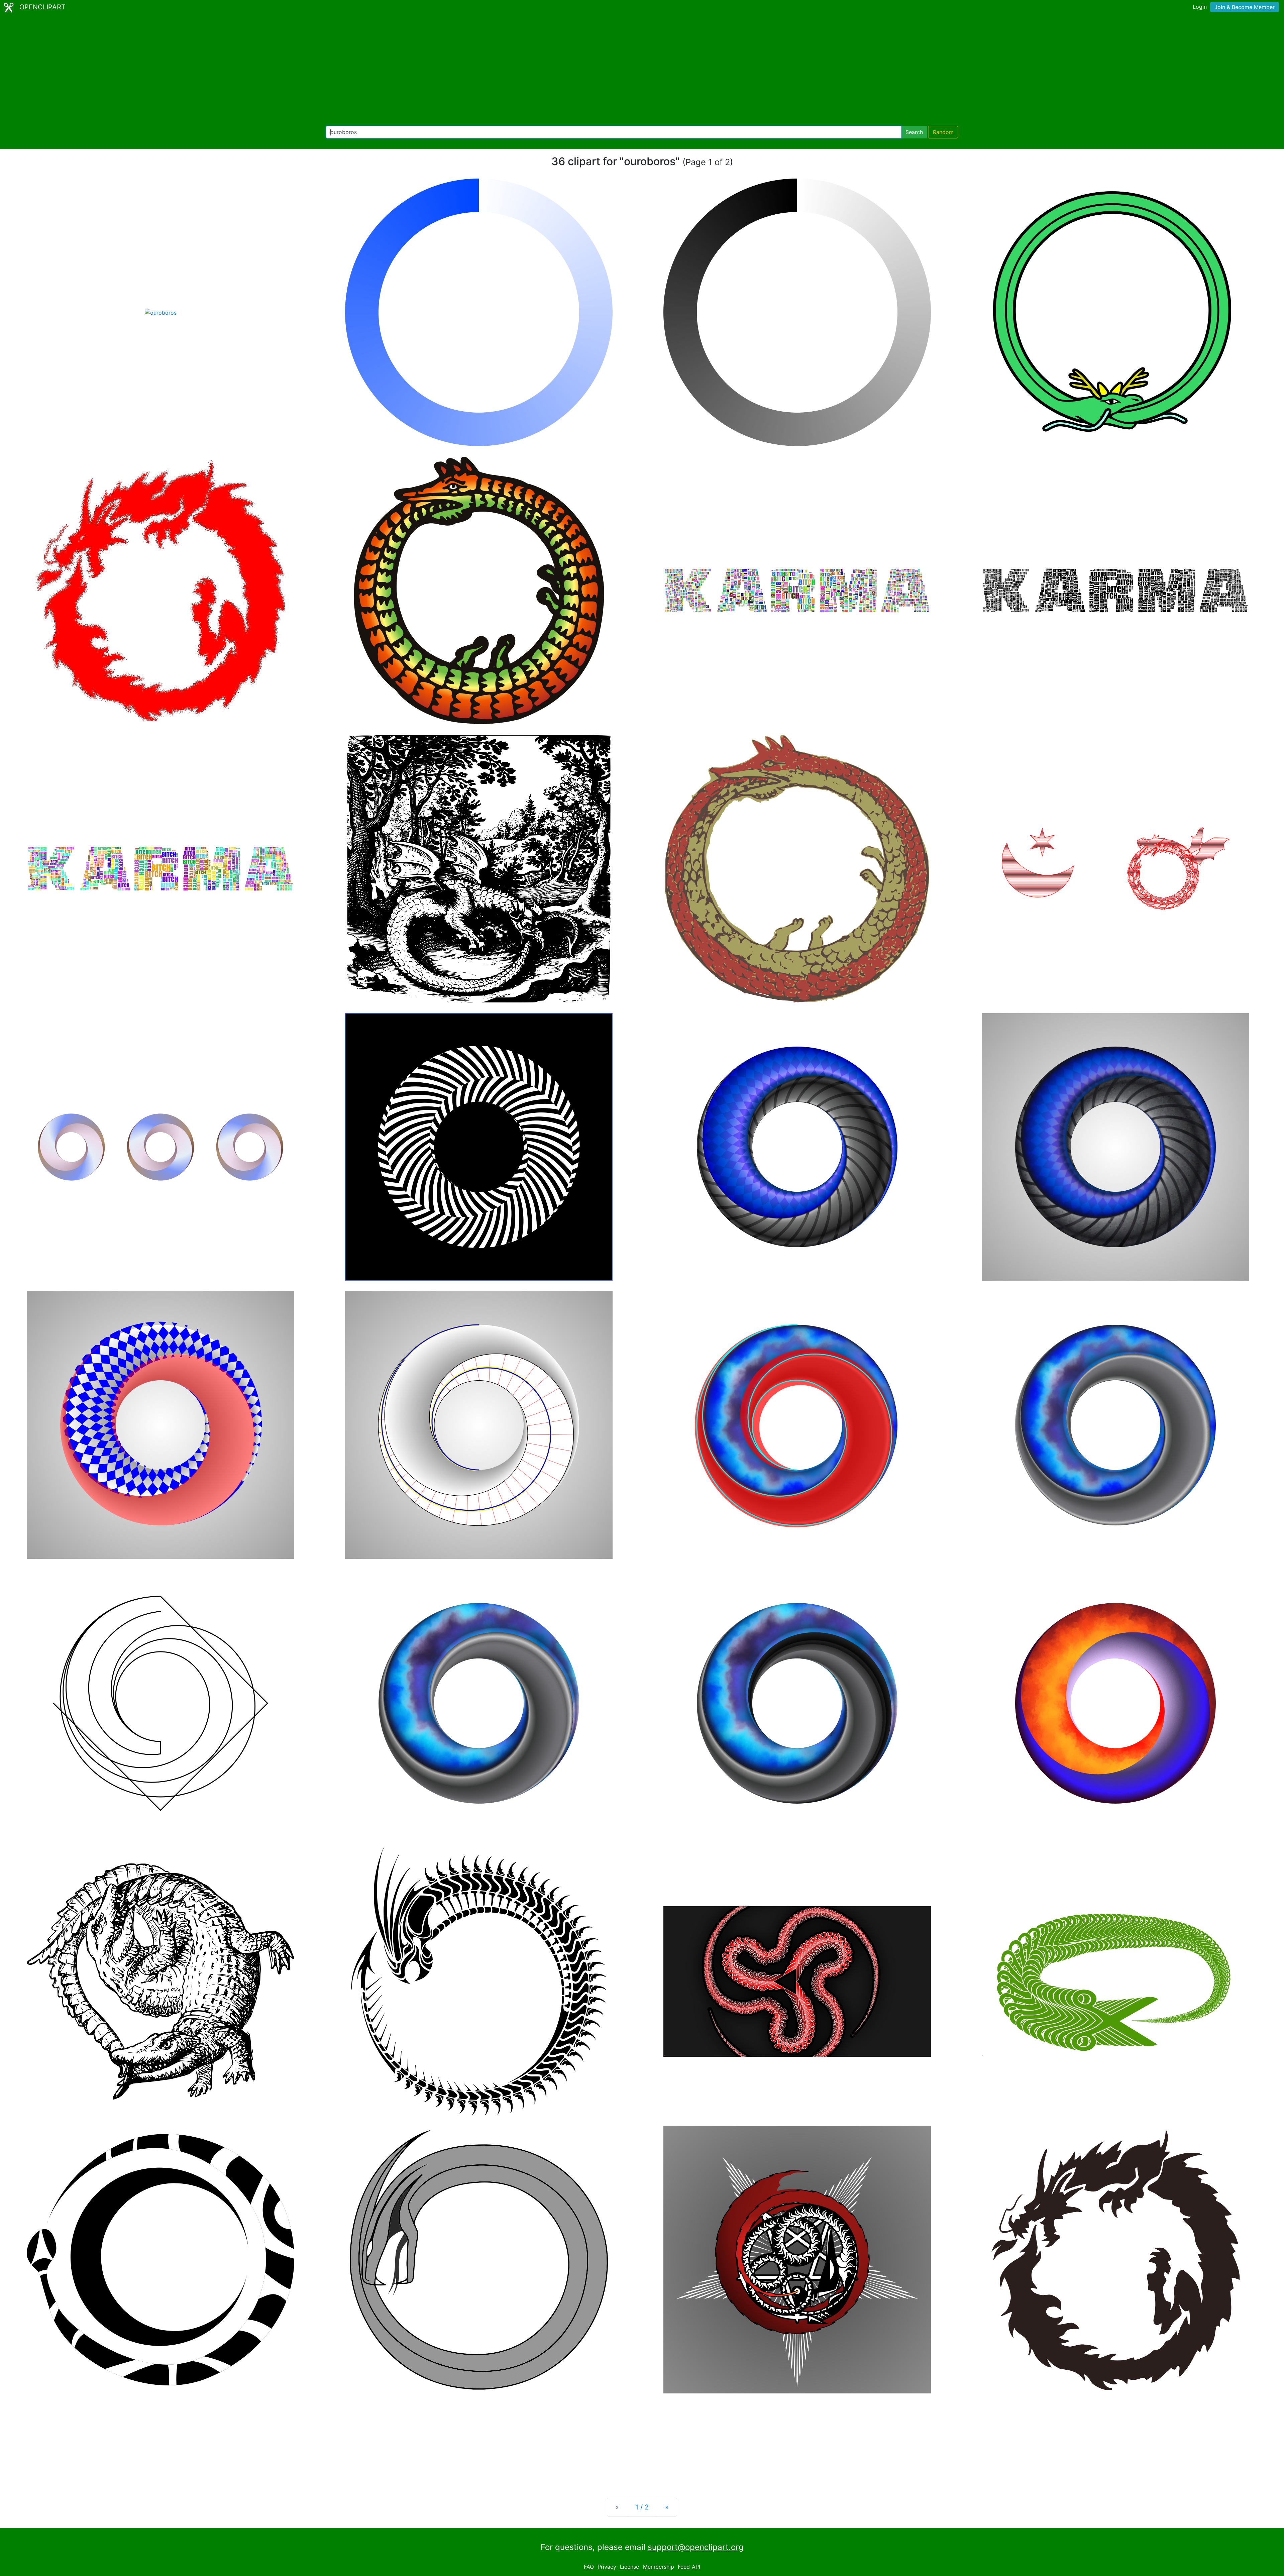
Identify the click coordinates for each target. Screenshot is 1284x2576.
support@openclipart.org (696, 2547)
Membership (659, 2567)
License (629, 2567)
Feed (684, 2567)
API (696, 2567)
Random (943, 132)
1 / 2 (642, 2507)
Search (914, 132)
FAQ (589, 2567)
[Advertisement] (642, 70)
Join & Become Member (1245, 7)
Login (1200, 7)
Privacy (607, 2567)
